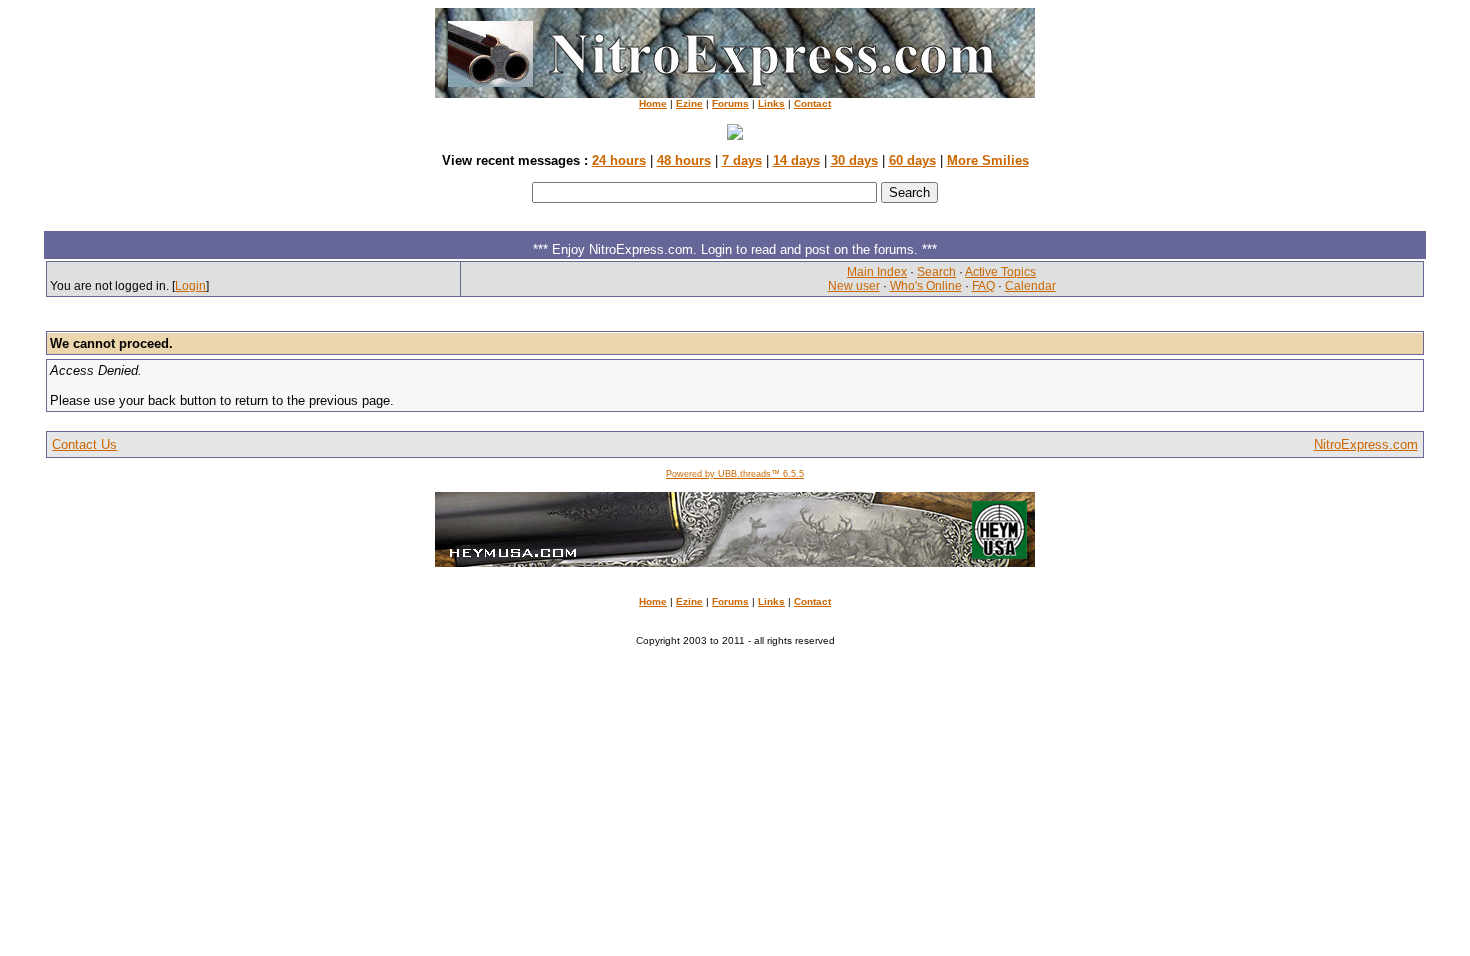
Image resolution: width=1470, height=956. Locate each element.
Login (190, 286)
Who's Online (926, 286)
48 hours (684, 160)
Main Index (877, 272)
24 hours (619, 160)
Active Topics (1000, 272)
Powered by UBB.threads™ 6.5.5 (735, 474)
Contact (812, 103)
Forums (730, 103)
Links (771, 103)
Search (936, 272)
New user (854, 286)
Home (653, 103)
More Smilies (988, 160)
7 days (742, 160)
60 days (912, 160)
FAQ (983, 286)
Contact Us (84, 444)
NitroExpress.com (1366, 444)
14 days (796, 160)
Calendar (1030, 286)
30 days (854, 160)
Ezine (689, 103)
